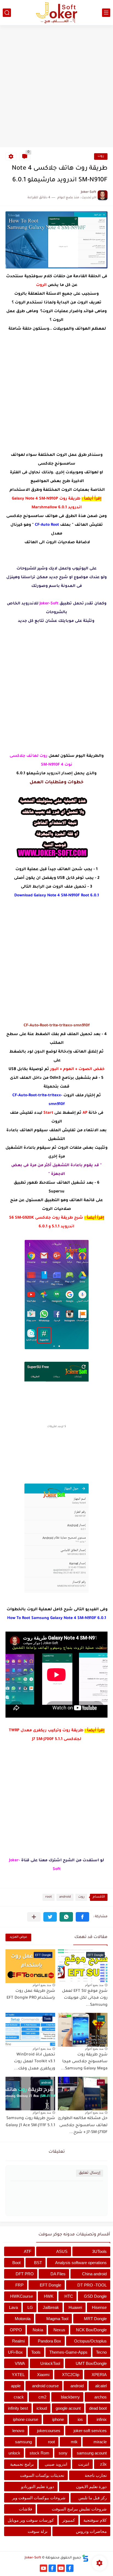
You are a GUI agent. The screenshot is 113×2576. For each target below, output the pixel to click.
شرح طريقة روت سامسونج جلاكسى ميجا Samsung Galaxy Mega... (84, 2062)
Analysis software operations (81, 2263)
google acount (68, 2408)
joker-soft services (90, 2431)
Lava (13, 2307)
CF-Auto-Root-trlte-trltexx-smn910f (57, 1026)
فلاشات (26, 2509)
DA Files (58, 2274)
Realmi (18, 2341)
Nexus (59, 2330)
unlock (14, 2453)
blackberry (70, 2397)
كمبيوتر (69, 2520)
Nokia (38, 2330)
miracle (100, 2442)
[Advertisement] (56, 87)
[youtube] (61, 2568)
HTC (69, 2296)
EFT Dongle (50, 2285)
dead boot (98, 2408)
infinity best (18, 2408)
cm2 (42, 2397)
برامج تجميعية (22, 2464)
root (49, 1897)
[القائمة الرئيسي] (106, 13)
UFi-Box (15, 2352)
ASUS (62, 2251)
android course (45, 2386)
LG (30, 2307)
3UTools (99, 2251)
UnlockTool (50, 2363)
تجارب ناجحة (96, 2475)
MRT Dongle (95, 2319)
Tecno (101, 2352)
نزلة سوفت (38, 2531)
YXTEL (18, 2375)
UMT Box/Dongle (91, 2363)
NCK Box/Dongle (91, 2330)
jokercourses (49, 2431)
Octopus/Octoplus (90, 2341)
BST (38, 2263)
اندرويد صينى (56, 2464)
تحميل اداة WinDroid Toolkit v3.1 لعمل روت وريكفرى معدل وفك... (35, 2062)
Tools (36, 2352)
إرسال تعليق (90, 2173)
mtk (74, 2442)
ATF (28, 2251)
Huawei (75, 2307)
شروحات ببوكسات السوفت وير (39, 2498)
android (65, 1897)
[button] (82, 1917)
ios (80, 2419)
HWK (49, 2296)
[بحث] (7, 13)
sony (63, 2453)
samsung (23, 2442)
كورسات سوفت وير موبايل (31, 2520)
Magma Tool (57, 2319)
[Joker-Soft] (56, 13)
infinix (102, 2419)
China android (94, 2274)
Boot (16, 2263)
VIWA (20, 2363)
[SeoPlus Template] (85, 2558)
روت (101, 156)
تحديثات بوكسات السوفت (42, 2475)
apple (16, 2386)
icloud (42, 2408)
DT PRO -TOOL (92, 2285)
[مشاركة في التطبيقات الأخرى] (34, 1917)
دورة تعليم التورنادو (38, 2487)
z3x (103, 2464)
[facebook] (70, 2568)
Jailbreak (51, 2307)
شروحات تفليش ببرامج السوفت (79, 2509)
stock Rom (39, 2453)
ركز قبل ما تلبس (93, 2498)
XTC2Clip (71, 2375)
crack (19, 2397)
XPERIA (99, 2375)
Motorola (23, 2319)
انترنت (84, 2464)
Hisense (99, 2307)
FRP (19, 2285)
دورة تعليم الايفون (91, 2487)
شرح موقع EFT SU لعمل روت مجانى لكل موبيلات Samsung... (85, 1998)
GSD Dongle (95, 2296)
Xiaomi (43, 2375)
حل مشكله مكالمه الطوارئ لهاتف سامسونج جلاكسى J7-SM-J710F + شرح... (83, 2126)
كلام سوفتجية (95, 2520)
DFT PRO (25, 2274)
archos (101, 2397)
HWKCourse (22, 2296)
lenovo (18, 2431)
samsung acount (92, 2453)
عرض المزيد (18, 1937)
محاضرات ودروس (91, 2531)
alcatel (101, 2386)
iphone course (26, 2419)
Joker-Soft (33, 2558)
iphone (58, 2419)
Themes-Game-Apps (68, 2352)
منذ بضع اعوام (94, 1985)
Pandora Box (50, 2341)
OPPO (16, 2330)
